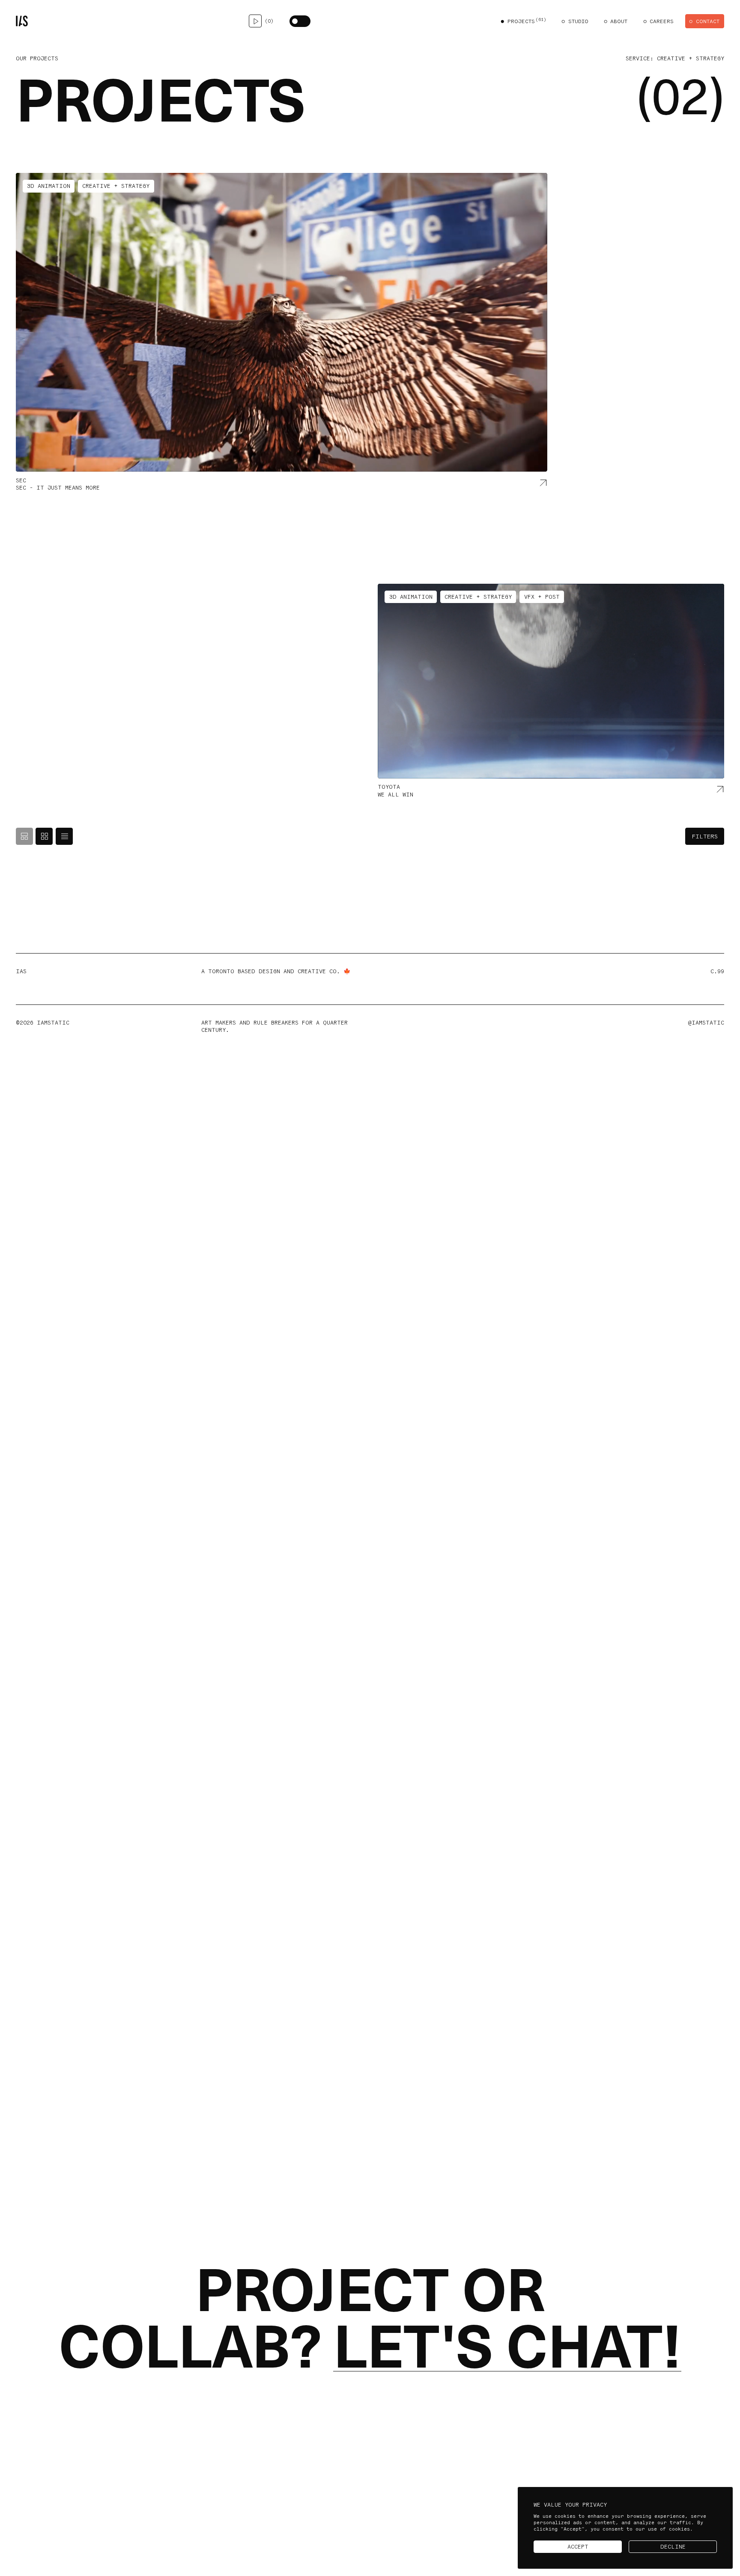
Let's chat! (507, 2347)
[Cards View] (24, 836)
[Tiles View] (44, 836)
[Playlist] (255, 21)
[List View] (64, 836)
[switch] (300, 21)
